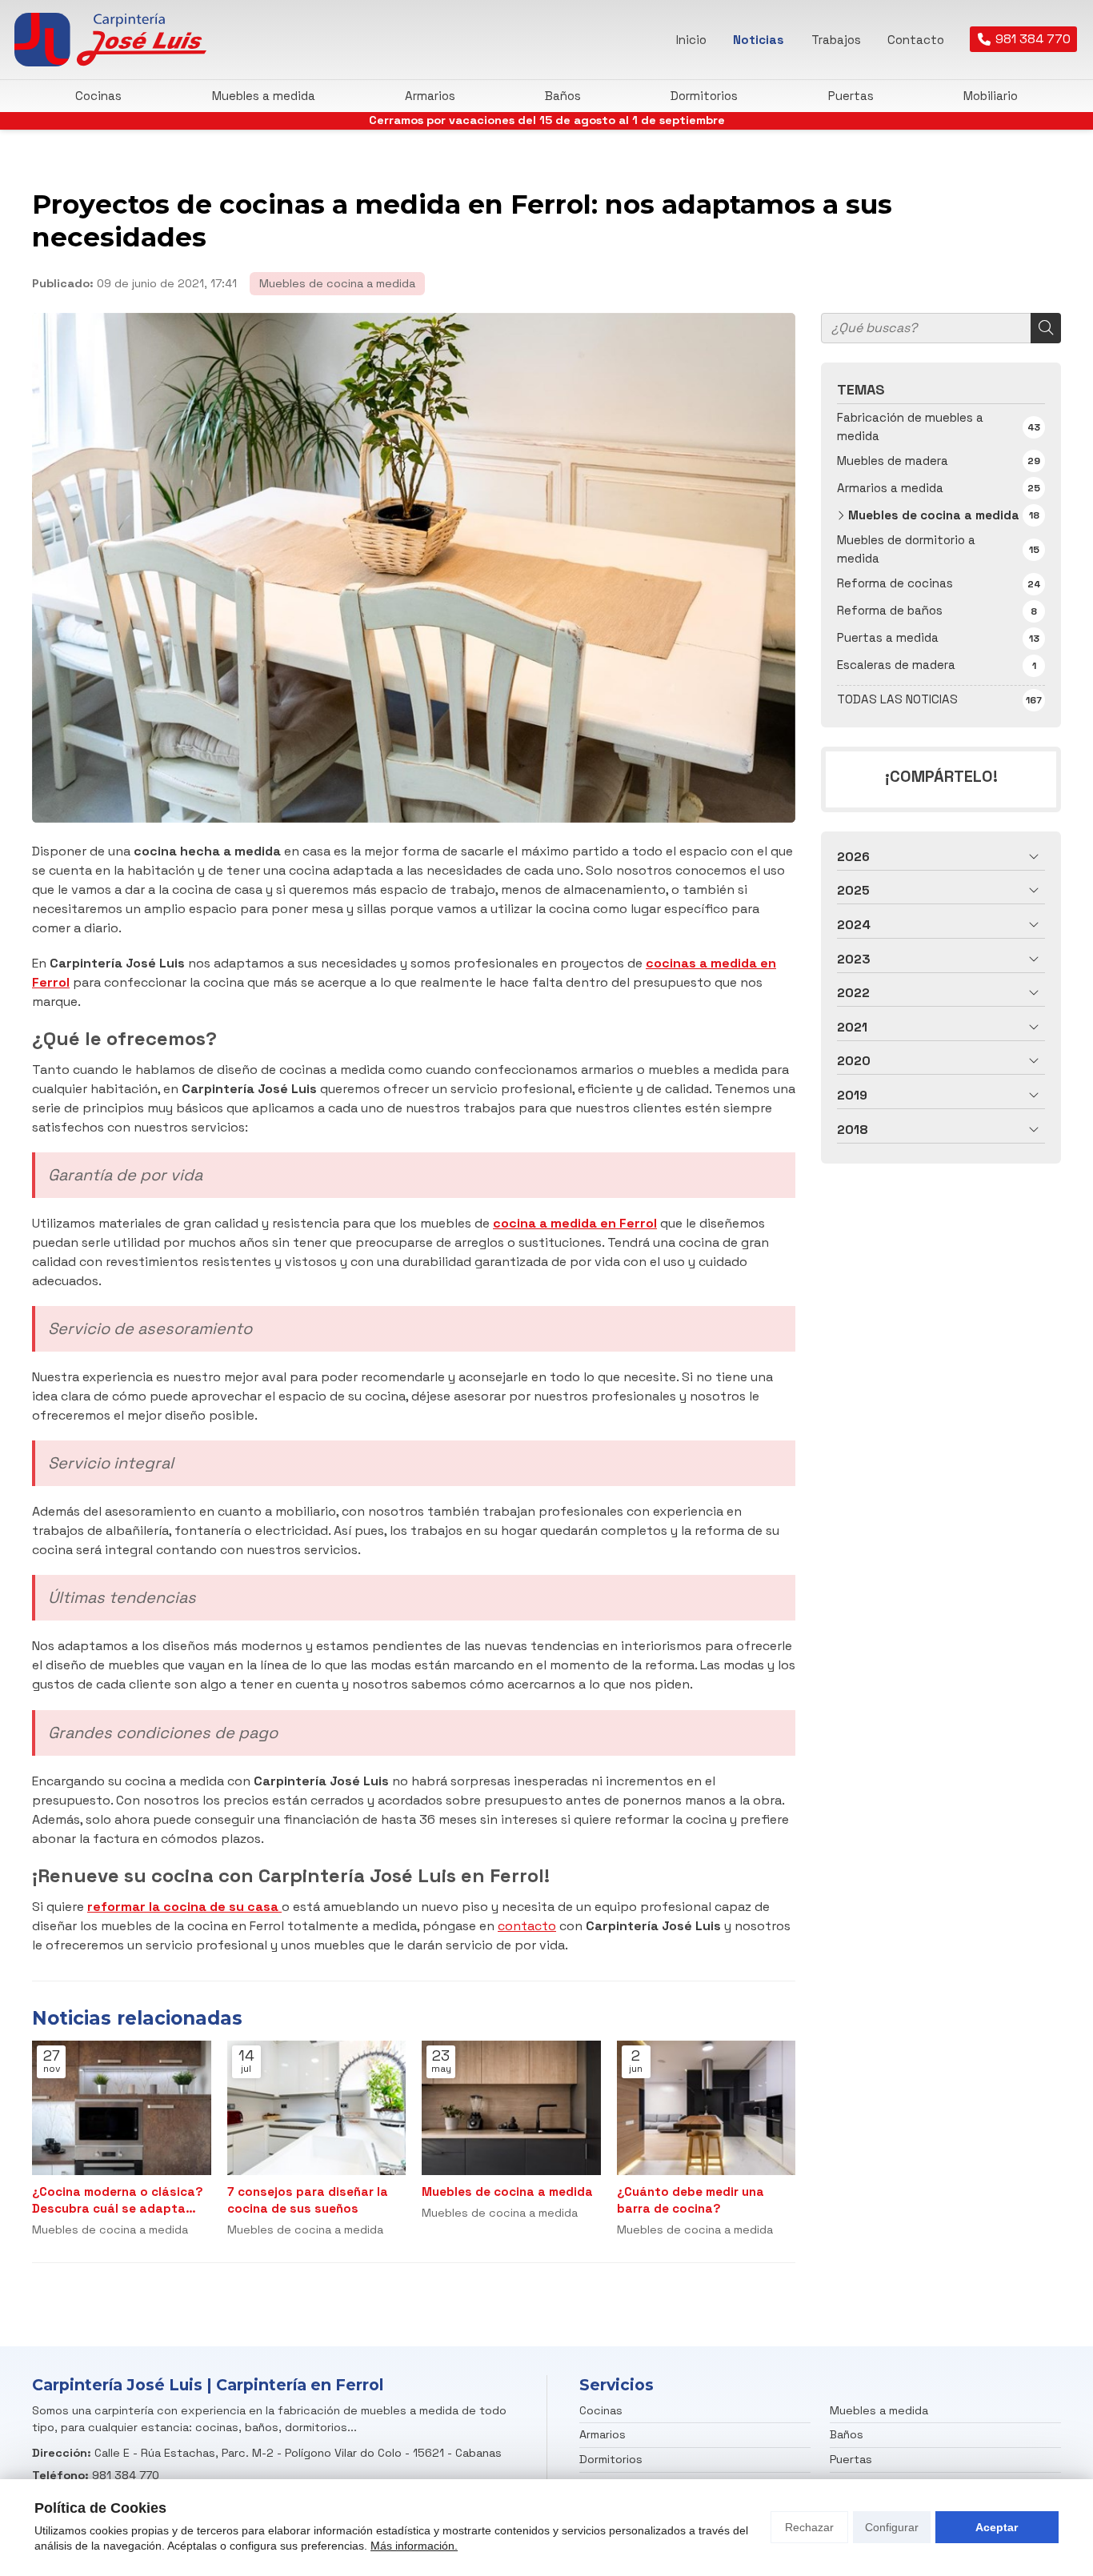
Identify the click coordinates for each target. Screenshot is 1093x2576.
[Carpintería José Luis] (110, 40)
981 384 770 (126, 2475)
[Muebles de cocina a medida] (511, 2108)
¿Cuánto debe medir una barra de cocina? (691, 2200)
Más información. (414, 2546)
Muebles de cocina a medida (337, 283)
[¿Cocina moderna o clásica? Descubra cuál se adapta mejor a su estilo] (122, 2108)
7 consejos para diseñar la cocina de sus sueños (308, 2200)
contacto (527, 1926)
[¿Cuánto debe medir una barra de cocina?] (707, 2108)
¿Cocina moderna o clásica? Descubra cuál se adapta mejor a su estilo (118, 2201)
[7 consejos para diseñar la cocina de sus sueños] (317, 2108)
